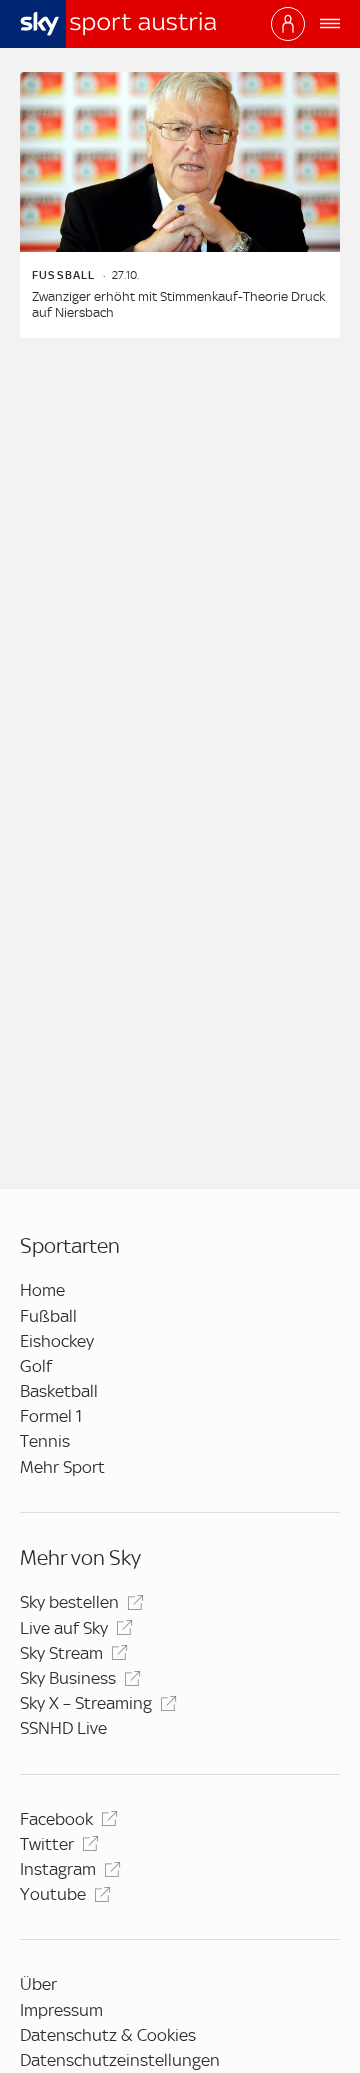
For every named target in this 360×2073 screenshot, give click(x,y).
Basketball (59, 1391)
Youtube (53, 1894)
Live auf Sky (64, 1628)
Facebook (56, 1819)
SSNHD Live (63, 1728)
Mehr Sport (62, 1467)
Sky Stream (61, 1653)
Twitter (47, 1844)
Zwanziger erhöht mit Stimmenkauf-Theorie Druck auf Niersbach (178, 305)
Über (38, 1984)
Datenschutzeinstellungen (120, 2060)
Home (42, 1290)
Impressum (61, 2010)
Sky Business (68, 1678)
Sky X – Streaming (86, 1703)
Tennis (45, 1441)
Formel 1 (51, 1416)
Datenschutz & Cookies (108, 2035)
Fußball (48, 1316)
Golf (36, 1366)
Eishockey (57, 1341)
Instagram (58, 1869)
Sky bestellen (69, 1602)
